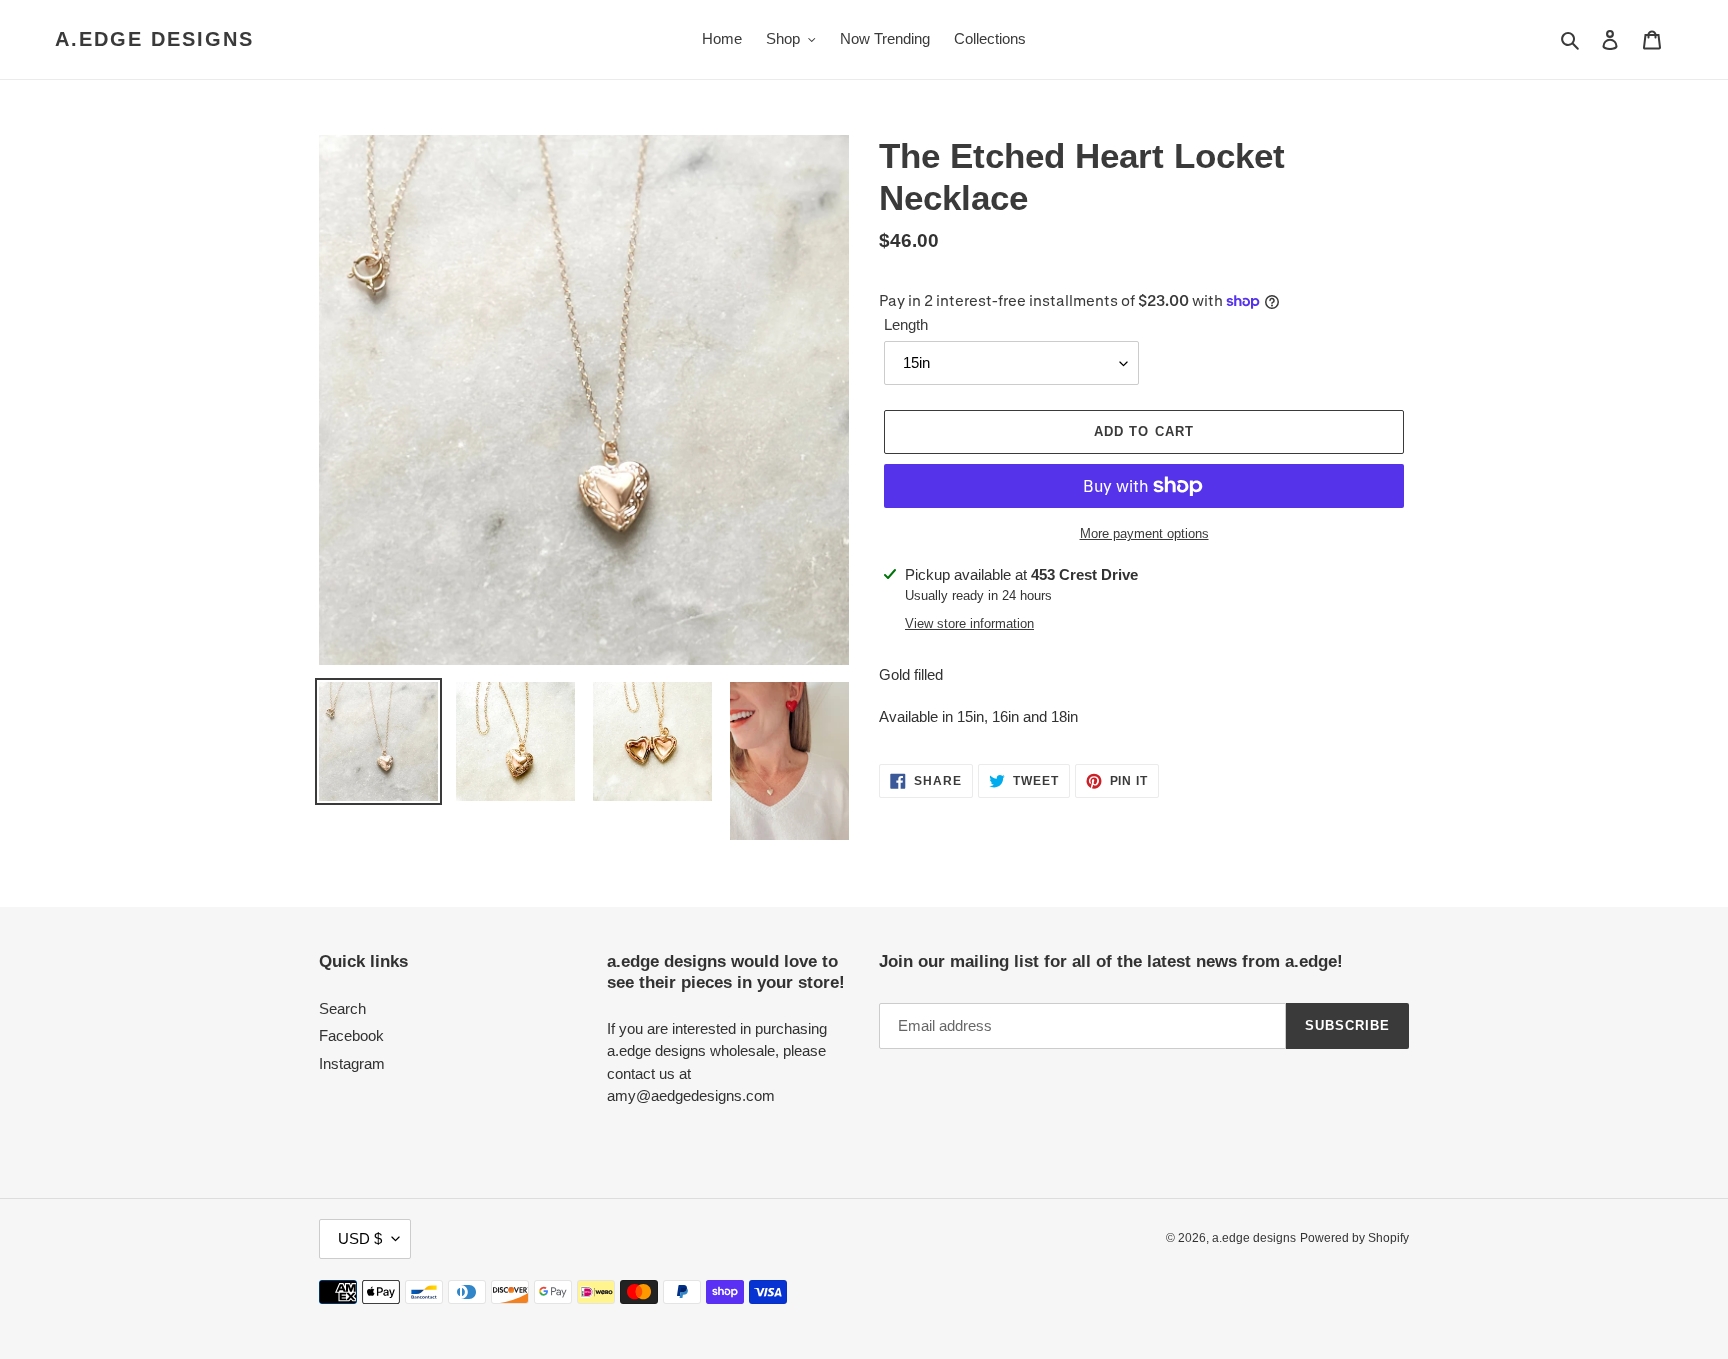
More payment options (1144, 533)
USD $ (360, 1238)
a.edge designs (154, 39)
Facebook (351, 1035)
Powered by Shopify (1354, 1238)
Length (906, 324)
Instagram (352, 1063)
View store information (969, 623)
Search (342, 1008)
